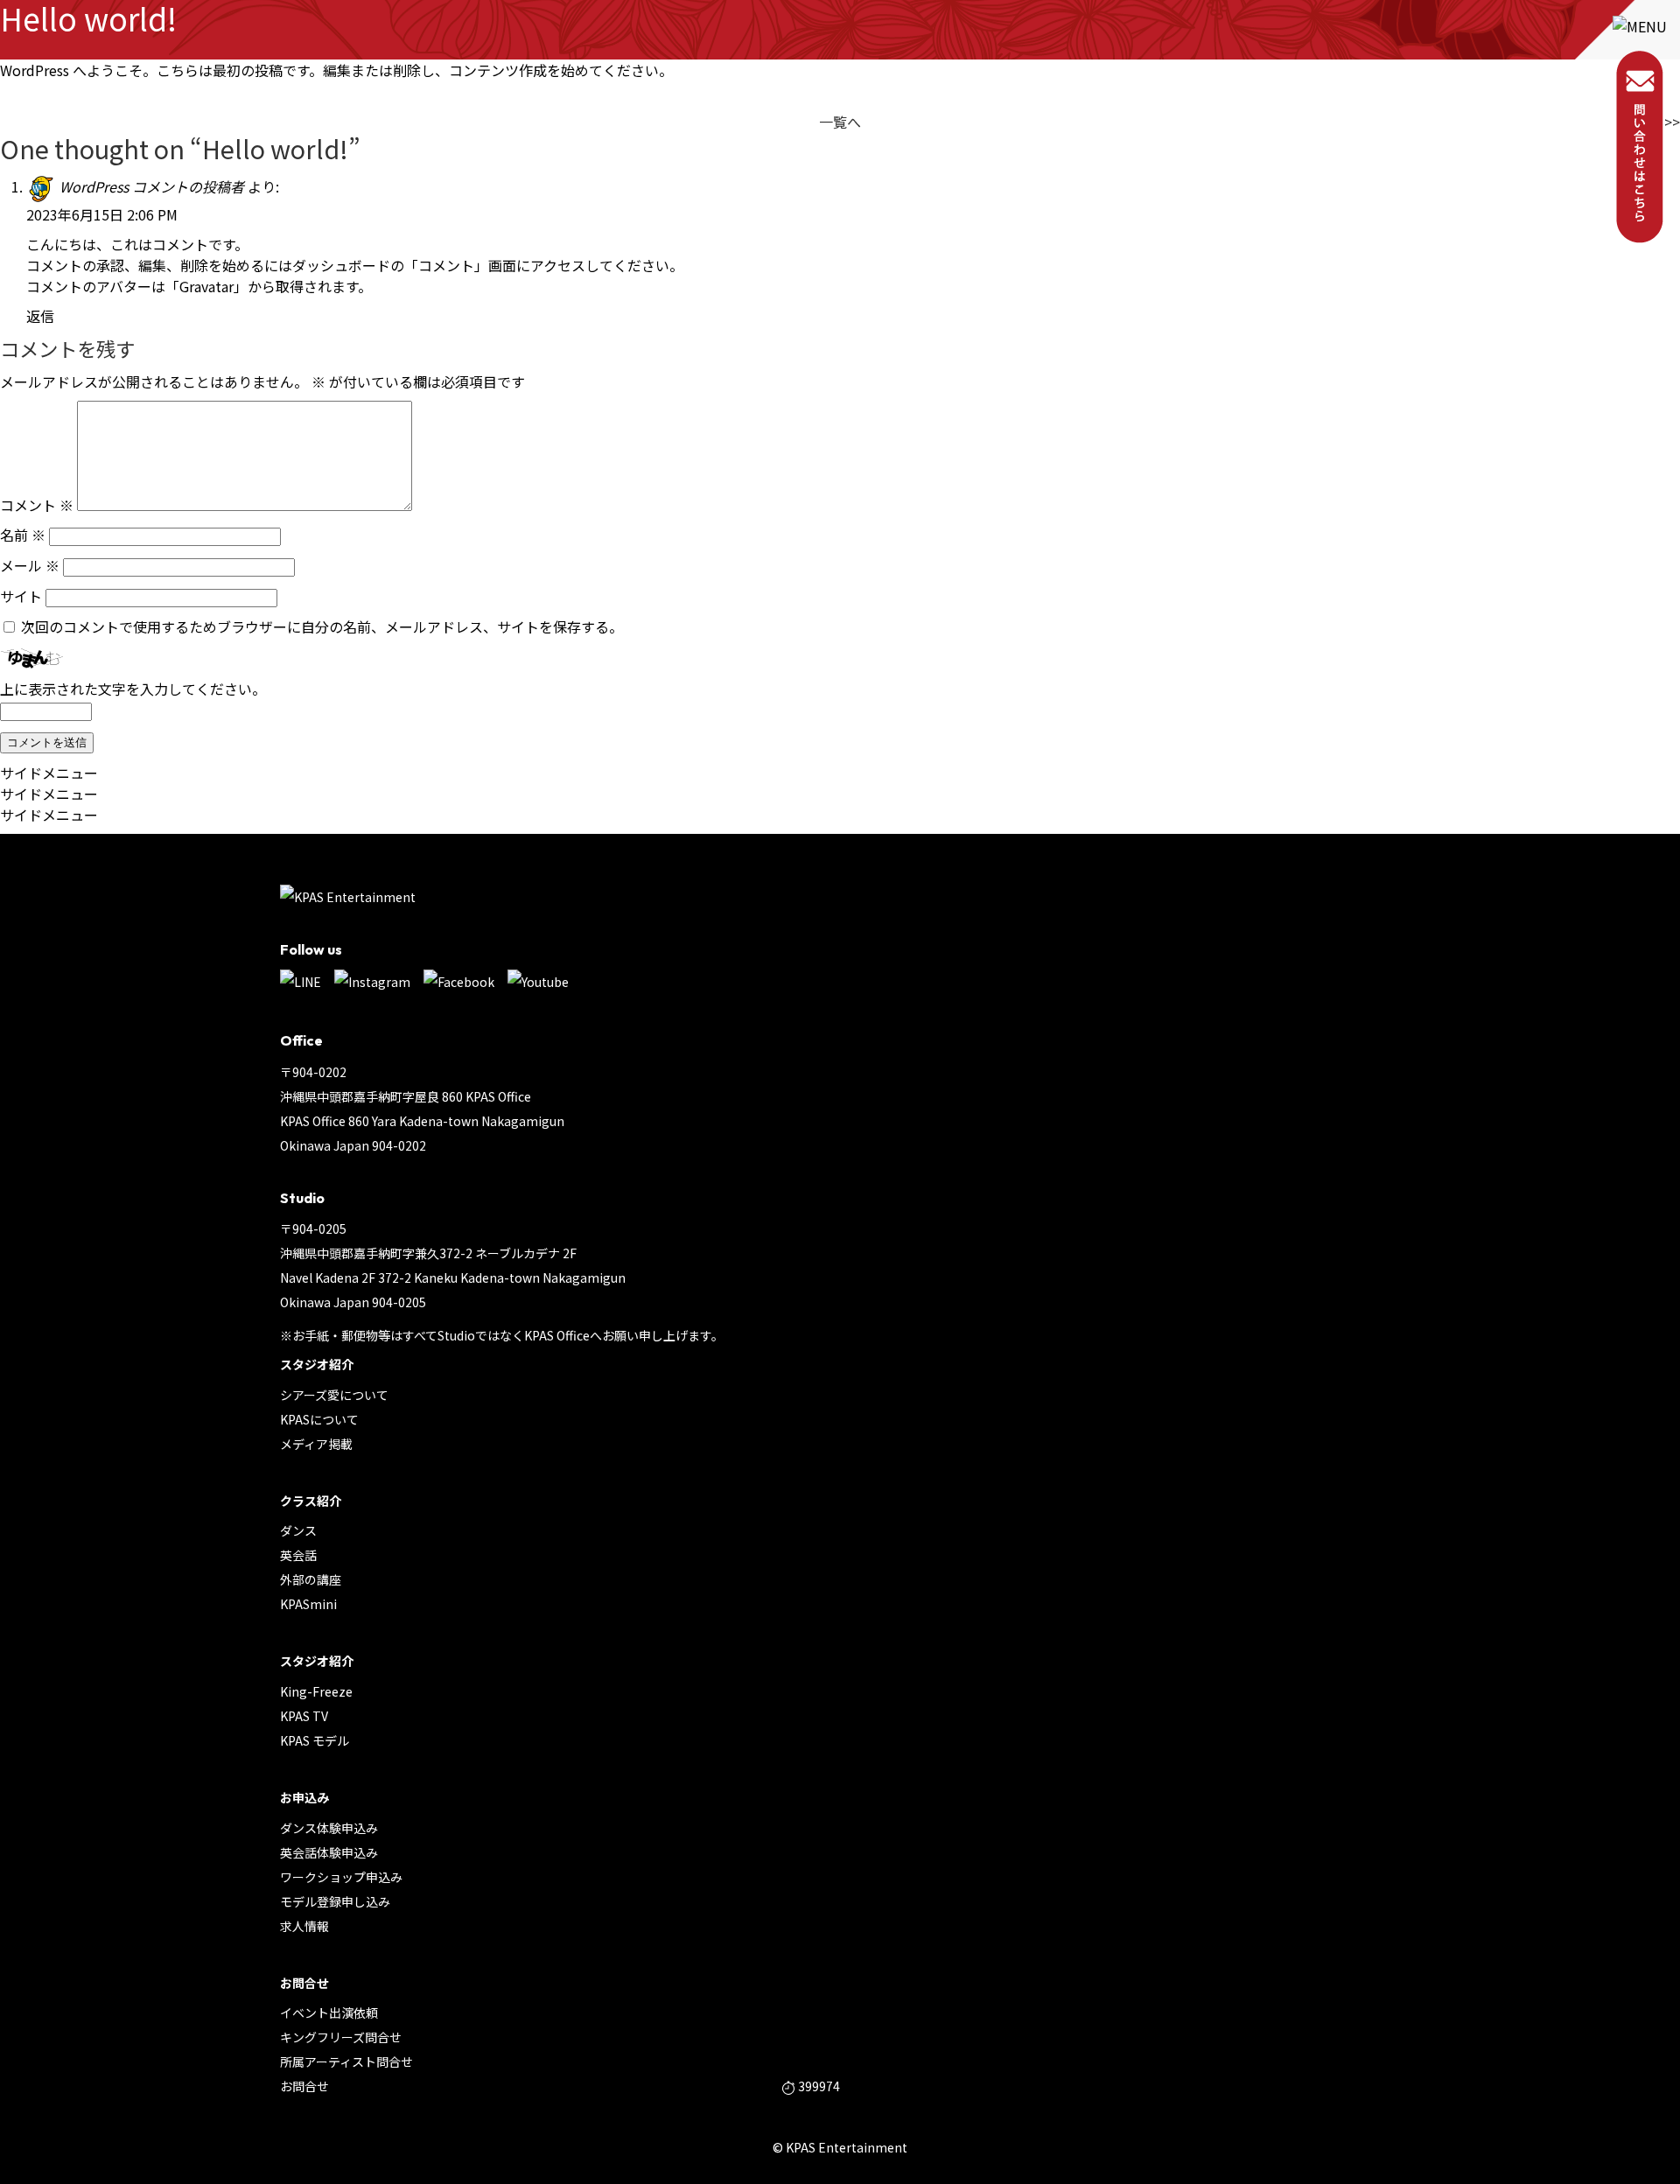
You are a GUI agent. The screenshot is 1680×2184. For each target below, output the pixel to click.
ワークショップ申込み (341, 1877)
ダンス (298, 1530)
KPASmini (308, 1604)
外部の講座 (311, 1579)
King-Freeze (316, 1691)
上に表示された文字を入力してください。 (133, 689)
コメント (37, 505)
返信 (40, 316)
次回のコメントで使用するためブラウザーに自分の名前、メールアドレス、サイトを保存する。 (322, 626)
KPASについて (319, 1419)
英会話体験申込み (329, 1852)
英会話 (298, 1555)
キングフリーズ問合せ (341, 2037)
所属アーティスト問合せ (346, 2061)
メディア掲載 (316, 1444)
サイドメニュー (49, 773)
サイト (21, 596)
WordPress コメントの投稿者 (152, 186)
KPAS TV (304, 1716)
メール (30, 565)
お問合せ (304, 2086)
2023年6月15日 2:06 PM (102, 214)
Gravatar (206, 286)
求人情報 (304, 1926)
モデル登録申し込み (335, 1901)
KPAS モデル (315, 1740)
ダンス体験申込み (329, 1828)
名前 (23, 535)
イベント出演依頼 (329, 2012)
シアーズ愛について (334, 1395)
